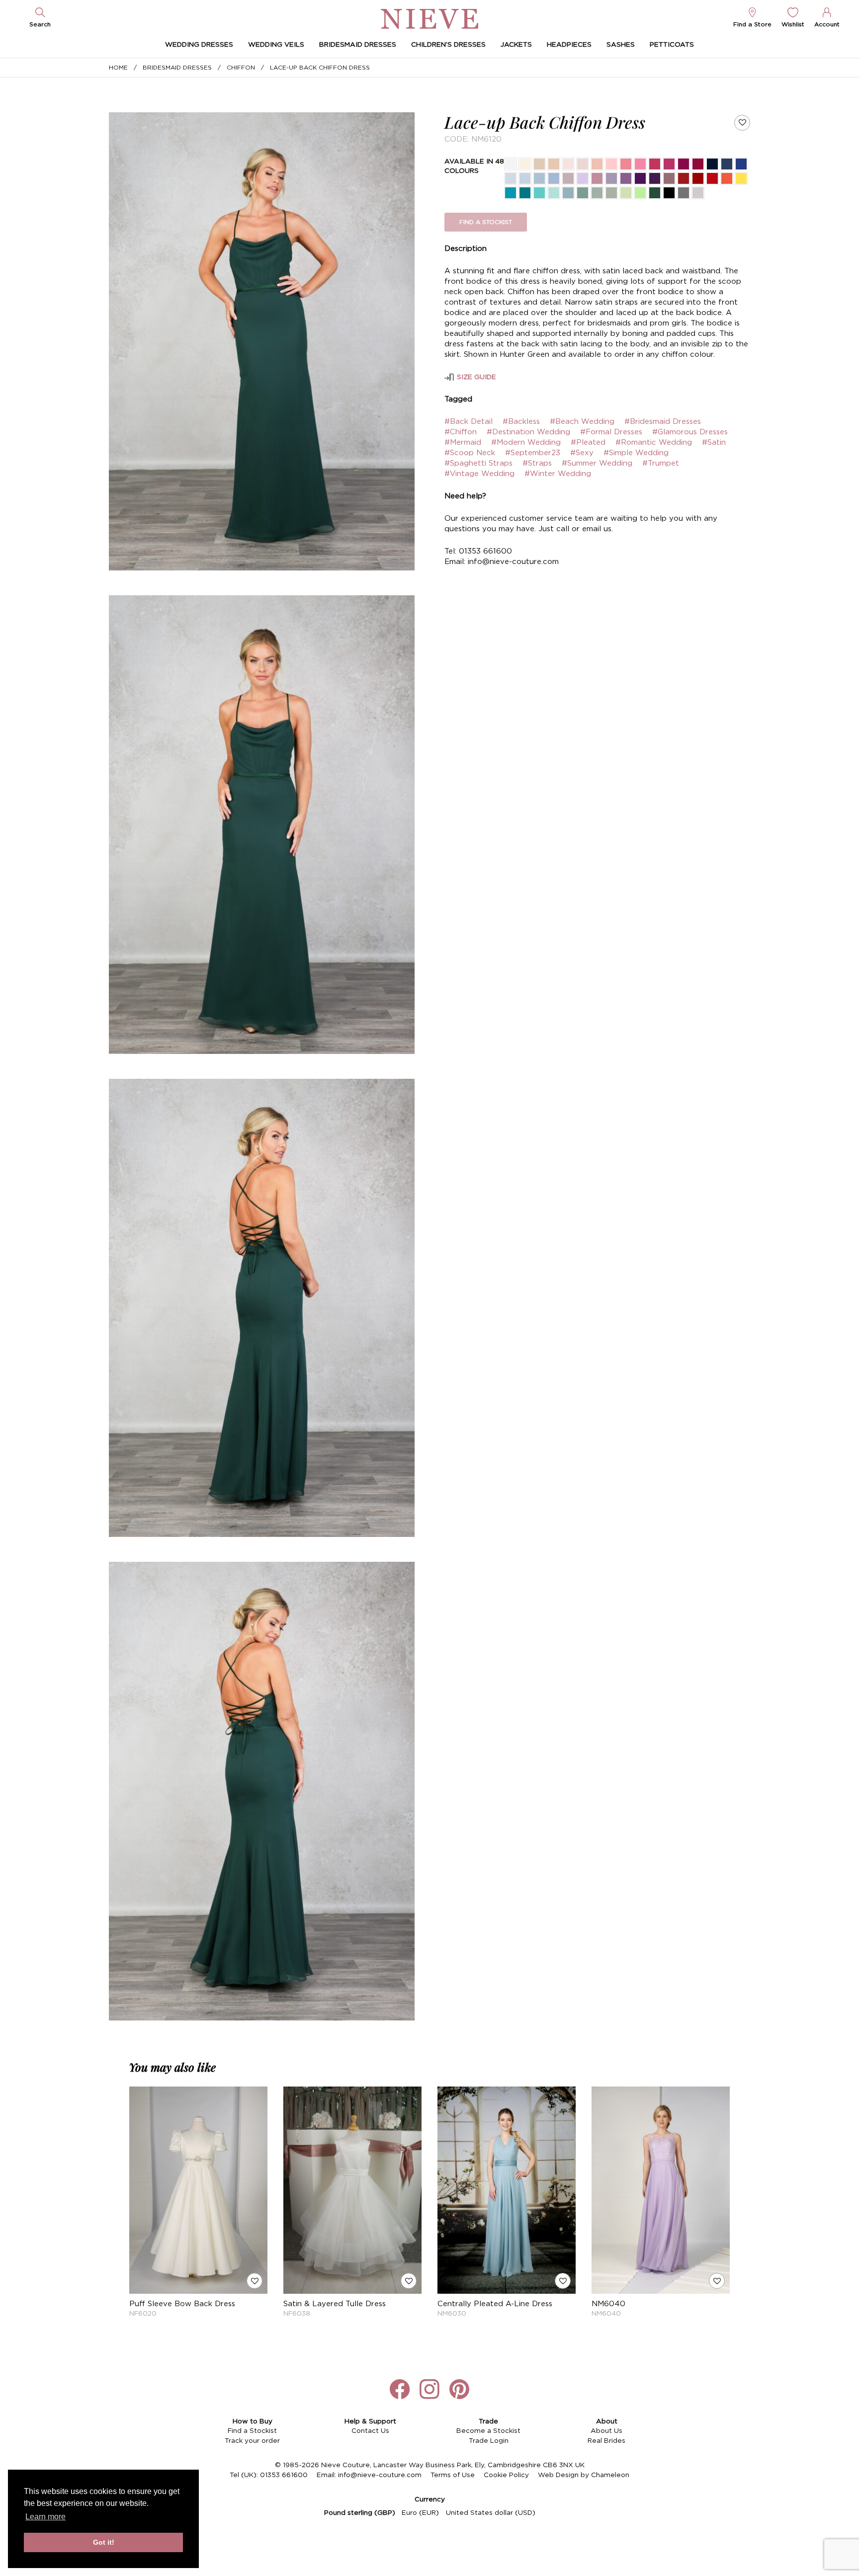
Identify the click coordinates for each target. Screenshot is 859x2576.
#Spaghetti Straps (478, 463)
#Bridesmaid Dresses (663, 422)
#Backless (521, 422)
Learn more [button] (45, 2517)
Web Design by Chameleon (584, 2475)
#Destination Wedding (528, 432)
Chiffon (241, 68)
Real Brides (606, 2441)
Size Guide (476, 377)
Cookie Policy (506, 2475)
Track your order (252, 2441)
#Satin (714, 443)
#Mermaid (463, 443)
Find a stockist (486, 222)
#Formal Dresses (611, 432)
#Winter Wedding (558, 474)
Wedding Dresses (199, 45)
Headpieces (569, 45)
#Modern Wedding (526, 443)
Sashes (621, 45)
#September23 (533, 453)
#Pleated (588, 443)
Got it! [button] (104, 2542)
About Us (606, 2431)
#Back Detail (469, 422)
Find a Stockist (252, 2431)
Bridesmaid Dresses (358, 45)
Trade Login (489, 2441)
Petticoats (672, 45)
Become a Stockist (488, 2431)
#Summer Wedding (597, 463)
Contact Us (370, 2431)
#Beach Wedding (582, 422)
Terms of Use (453, 2475)
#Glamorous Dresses (690, 432)
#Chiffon (461, 432)
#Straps (537, 463)
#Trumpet (661, 463)
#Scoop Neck (470, 453)
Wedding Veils (276, 45)
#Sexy (582, 453)
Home (118, 68)
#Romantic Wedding (654, 443)
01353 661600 (284, 2475)
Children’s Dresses (448, 45)
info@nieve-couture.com (380, 2475)
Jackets (516, 45)
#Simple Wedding (636, 453)
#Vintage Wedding (479, 474)
